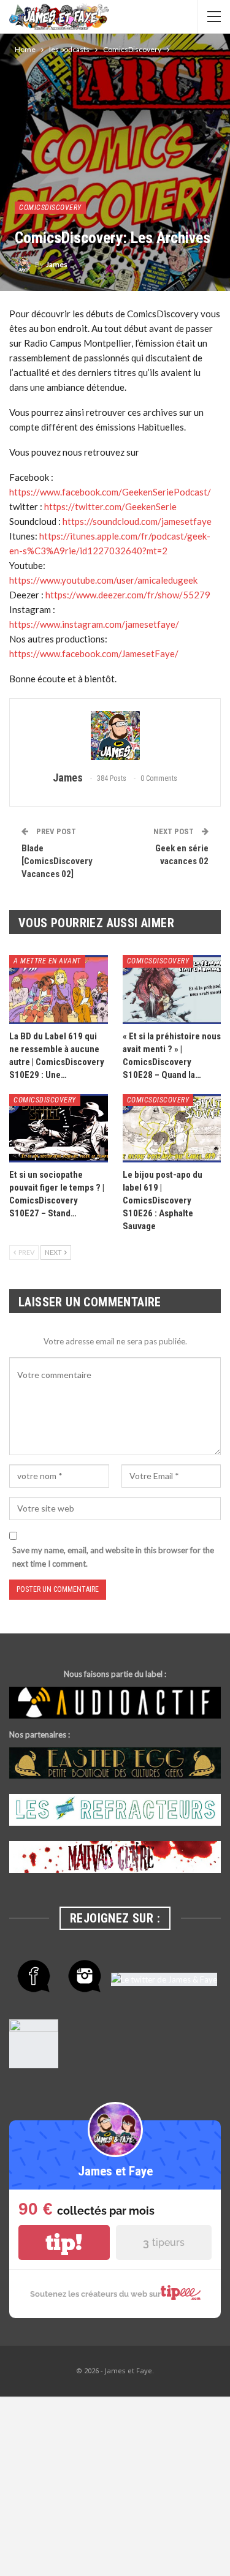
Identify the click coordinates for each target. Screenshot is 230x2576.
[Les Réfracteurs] (115, 1810)
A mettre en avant (47, 961)
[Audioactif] (115, 1703)
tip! (64, 2243)
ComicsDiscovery (50, 208)
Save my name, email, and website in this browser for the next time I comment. (113, 1557)
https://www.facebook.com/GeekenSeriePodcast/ (110, 492)
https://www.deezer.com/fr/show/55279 (128, 595)
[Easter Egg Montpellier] (115, 1763)
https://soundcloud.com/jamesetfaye (137, 521)
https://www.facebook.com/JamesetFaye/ (94, 653)
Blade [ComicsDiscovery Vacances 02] (57, 861)
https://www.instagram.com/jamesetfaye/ (94, 624)
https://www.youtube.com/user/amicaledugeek (103, 580)
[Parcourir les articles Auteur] (115, 736)
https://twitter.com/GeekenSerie (110, 507)
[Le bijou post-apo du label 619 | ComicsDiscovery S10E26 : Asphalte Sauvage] (172, 1128)
